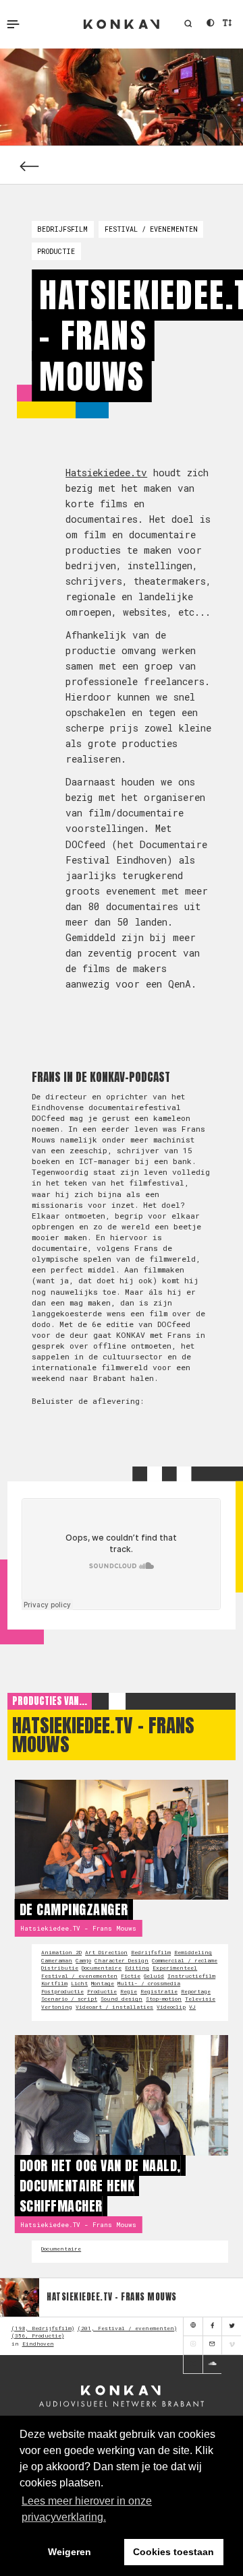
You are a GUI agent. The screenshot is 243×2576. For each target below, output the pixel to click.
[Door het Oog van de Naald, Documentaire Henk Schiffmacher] (122, 2095)
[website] (193, 2327)
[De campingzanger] (122, 1840)
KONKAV (121, 24)
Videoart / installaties (114, 2007)
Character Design (122, 1960)
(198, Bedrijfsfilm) (43, 2328)
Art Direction (106, 1952)
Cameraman (57, 1960)
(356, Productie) (38, 2336)
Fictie (131, 1976)
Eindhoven (38, 2344)
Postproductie (62, 1991)
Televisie (200, 1999)
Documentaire (102, 1968)
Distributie (60, 1968)
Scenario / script (69, 1999)
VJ (192, 2007)
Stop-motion (164, 1999)
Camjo (83, 1960)
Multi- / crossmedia (149, 1983)
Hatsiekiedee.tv (106, 473)
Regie (129, 1991)
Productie (56, 251)
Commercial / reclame (185, 1960)
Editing (137, 1968)
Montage (103, 1983)
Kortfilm (54, 1983)
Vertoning (57, 2007)
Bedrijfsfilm (62, 229)
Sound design (122, 1999)
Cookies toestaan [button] (173, 2552)
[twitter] (231, 2327)
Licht (79, 1983)
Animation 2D (61, 1952)
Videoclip (171, 2007)
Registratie (159, 1991)
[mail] (212, 2346)
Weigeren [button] (70, 2552)
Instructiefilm (191, 1976)
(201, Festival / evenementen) (127, 2328)
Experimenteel (175, 1968)
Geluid (154, 1976)
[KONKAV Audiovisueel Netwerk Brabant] (122, 2397)
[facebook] (212, 2327)
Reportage (196, 1991)
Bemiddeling (193, 1952)
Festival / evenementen (151, 229)
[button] (188, 24)
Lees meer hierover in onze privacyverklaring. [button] (87, 2509)
